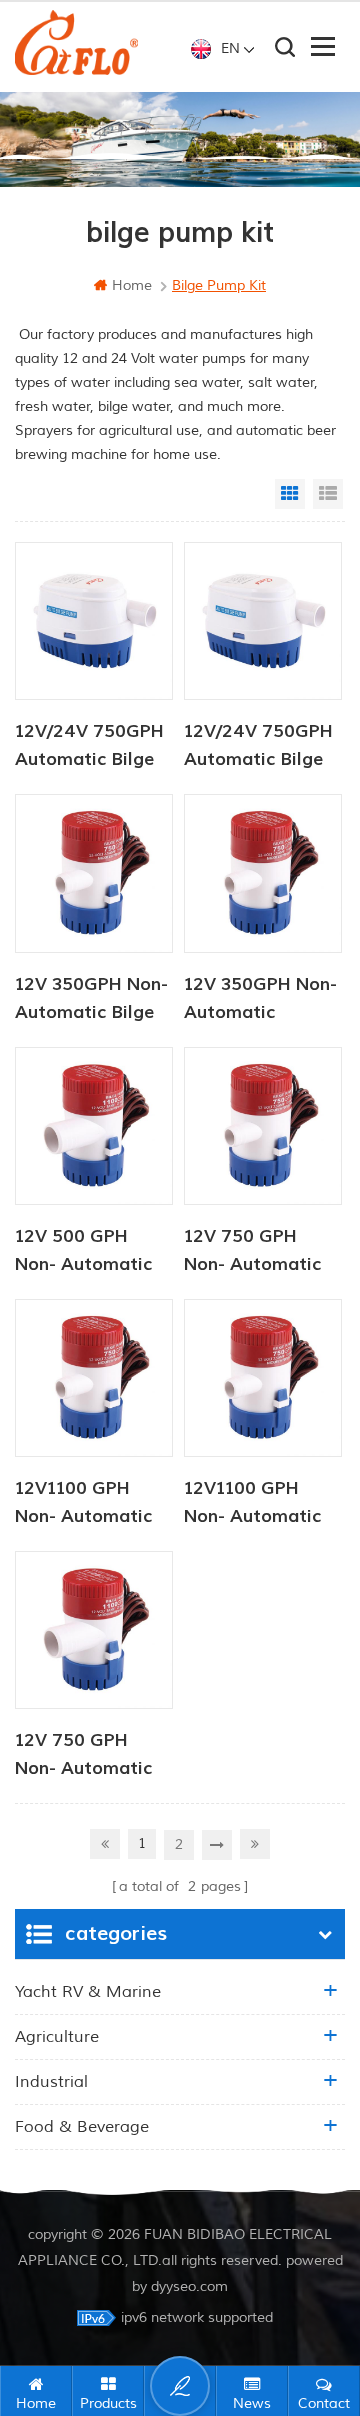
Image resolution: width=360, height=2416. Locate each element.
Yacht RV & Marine (88, 1992)
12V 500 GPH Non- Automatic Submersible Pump (94, 1252)
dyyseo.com (189, 2286)
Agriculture (57, 2037)
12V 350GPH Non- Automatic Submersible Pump (263, 1000)
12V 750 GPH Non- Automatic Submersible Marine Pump (84, 1756)
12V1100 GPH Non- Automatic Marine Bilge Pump (253, 1504)
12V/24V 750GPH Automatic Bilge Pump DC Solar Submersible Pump (263, 747)
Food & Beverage (82, 2127)
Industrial (51, 2082)
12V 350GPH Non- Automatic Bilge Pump (91, 1000)
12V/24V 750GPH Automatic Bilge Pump (89, 747)
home (132, 285)
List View (328, 494)
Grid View (290, 494)
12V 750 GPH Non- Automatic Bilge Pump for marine (253, 1252)
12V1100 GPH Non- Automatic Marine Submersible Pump (94, 1504)
